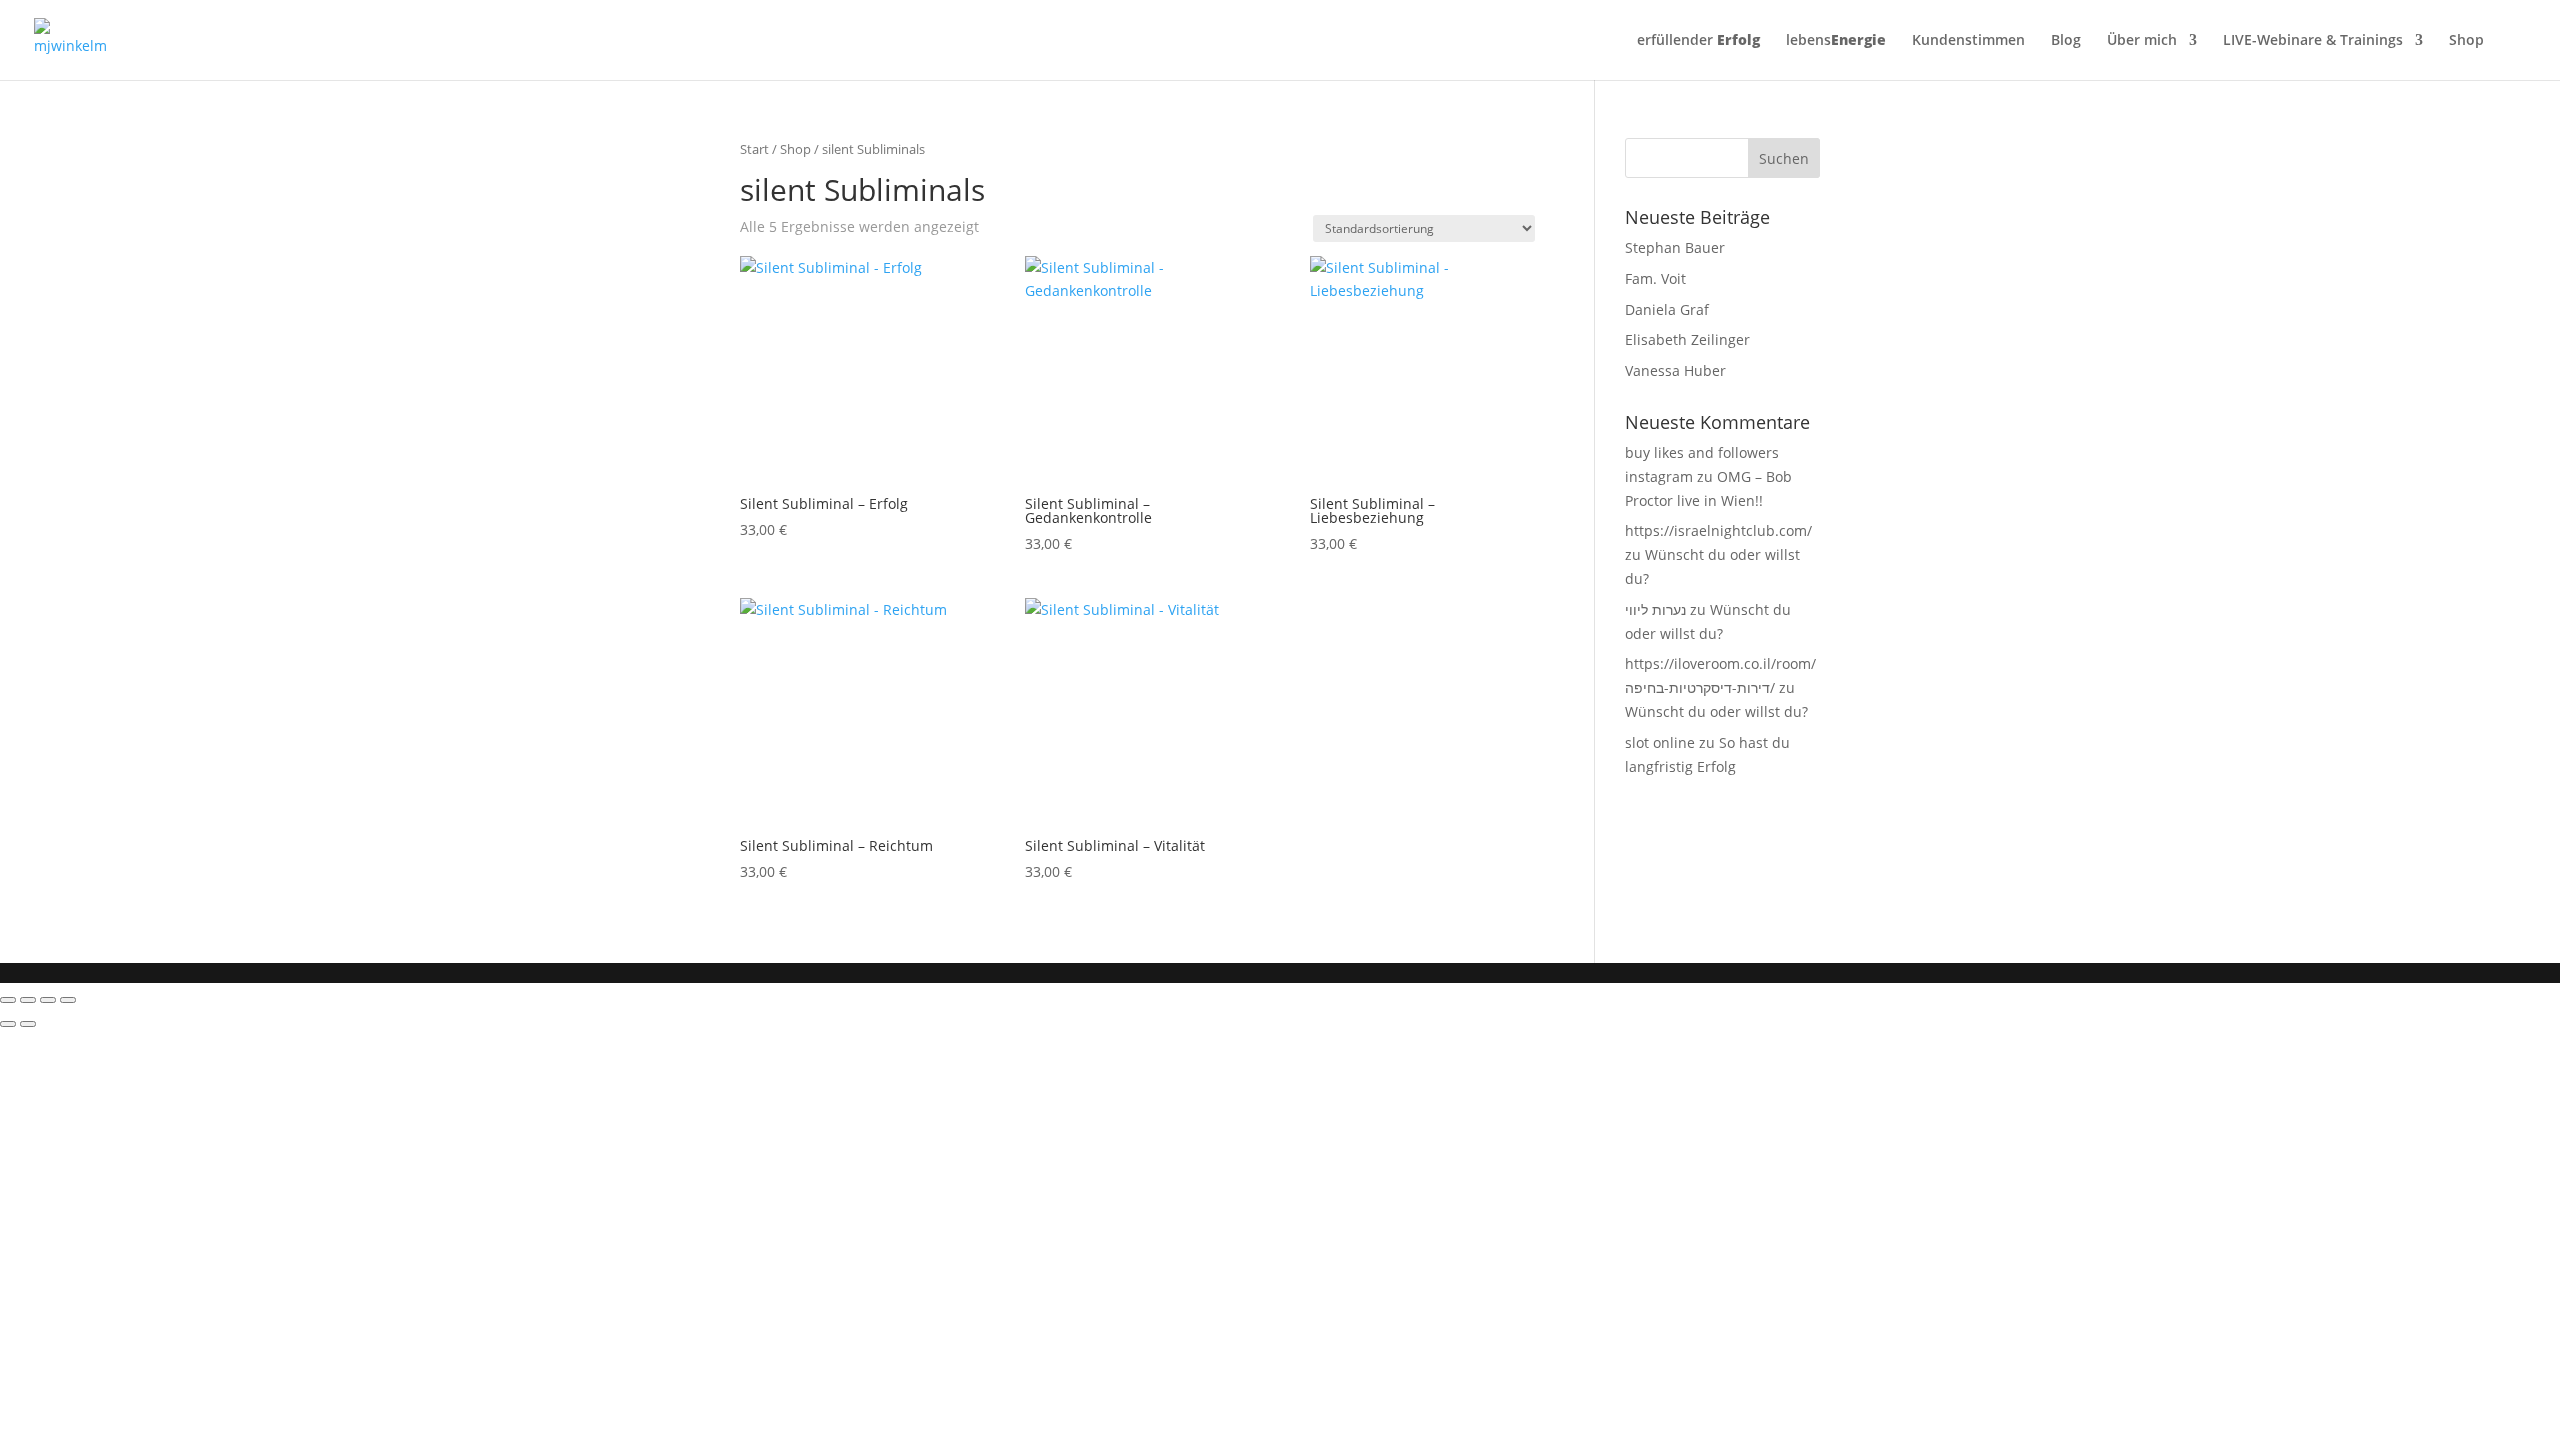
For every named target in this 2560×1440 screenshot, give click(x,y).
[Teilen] (48, 1000)
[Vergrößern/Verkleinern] (8, 1000)
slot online (1660, 742)
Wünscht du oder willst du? (1716, 711)
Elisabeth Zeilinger (1687, 339)
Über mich (2142, 41)
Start (754, 149)
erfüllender (1698, 41)
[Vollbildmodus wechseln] (28, 1000)
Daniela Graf (1667, 309)
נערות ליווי (1655, 609)
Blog (2066, 41)
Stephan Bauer (1675, 247)
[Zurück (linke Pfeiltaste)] (8, 1024)
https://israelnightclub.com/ (1718, 530)
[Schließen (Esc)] (68, 1000)
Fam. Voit (1655, 278)
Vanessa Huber (1675, 370)
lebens (1836, 41)
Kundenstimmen (1968, 41)
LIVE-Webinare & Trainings (2313, 41)
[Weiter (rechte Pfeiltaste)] (28, 1024)
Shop (2466, 41)
